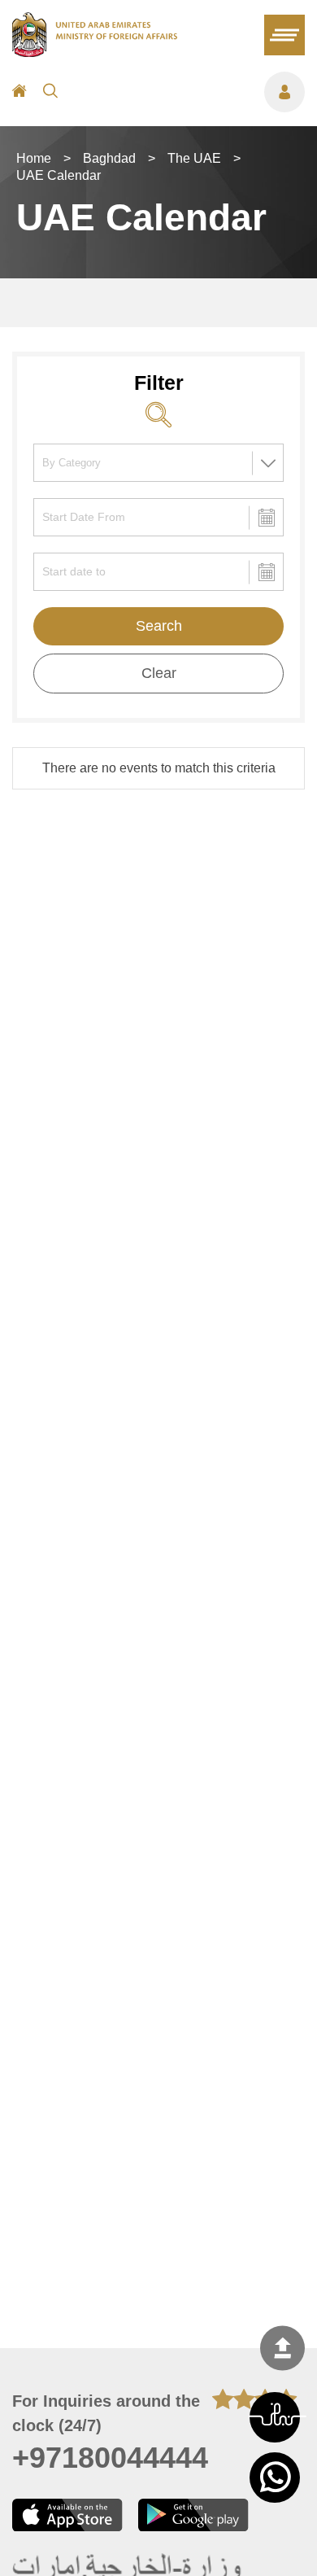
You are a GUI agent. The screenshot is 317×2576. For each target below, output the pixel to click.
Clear (159, 673)
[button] (275, 2417)
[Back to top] (282, 2348)
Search (159, 626)
